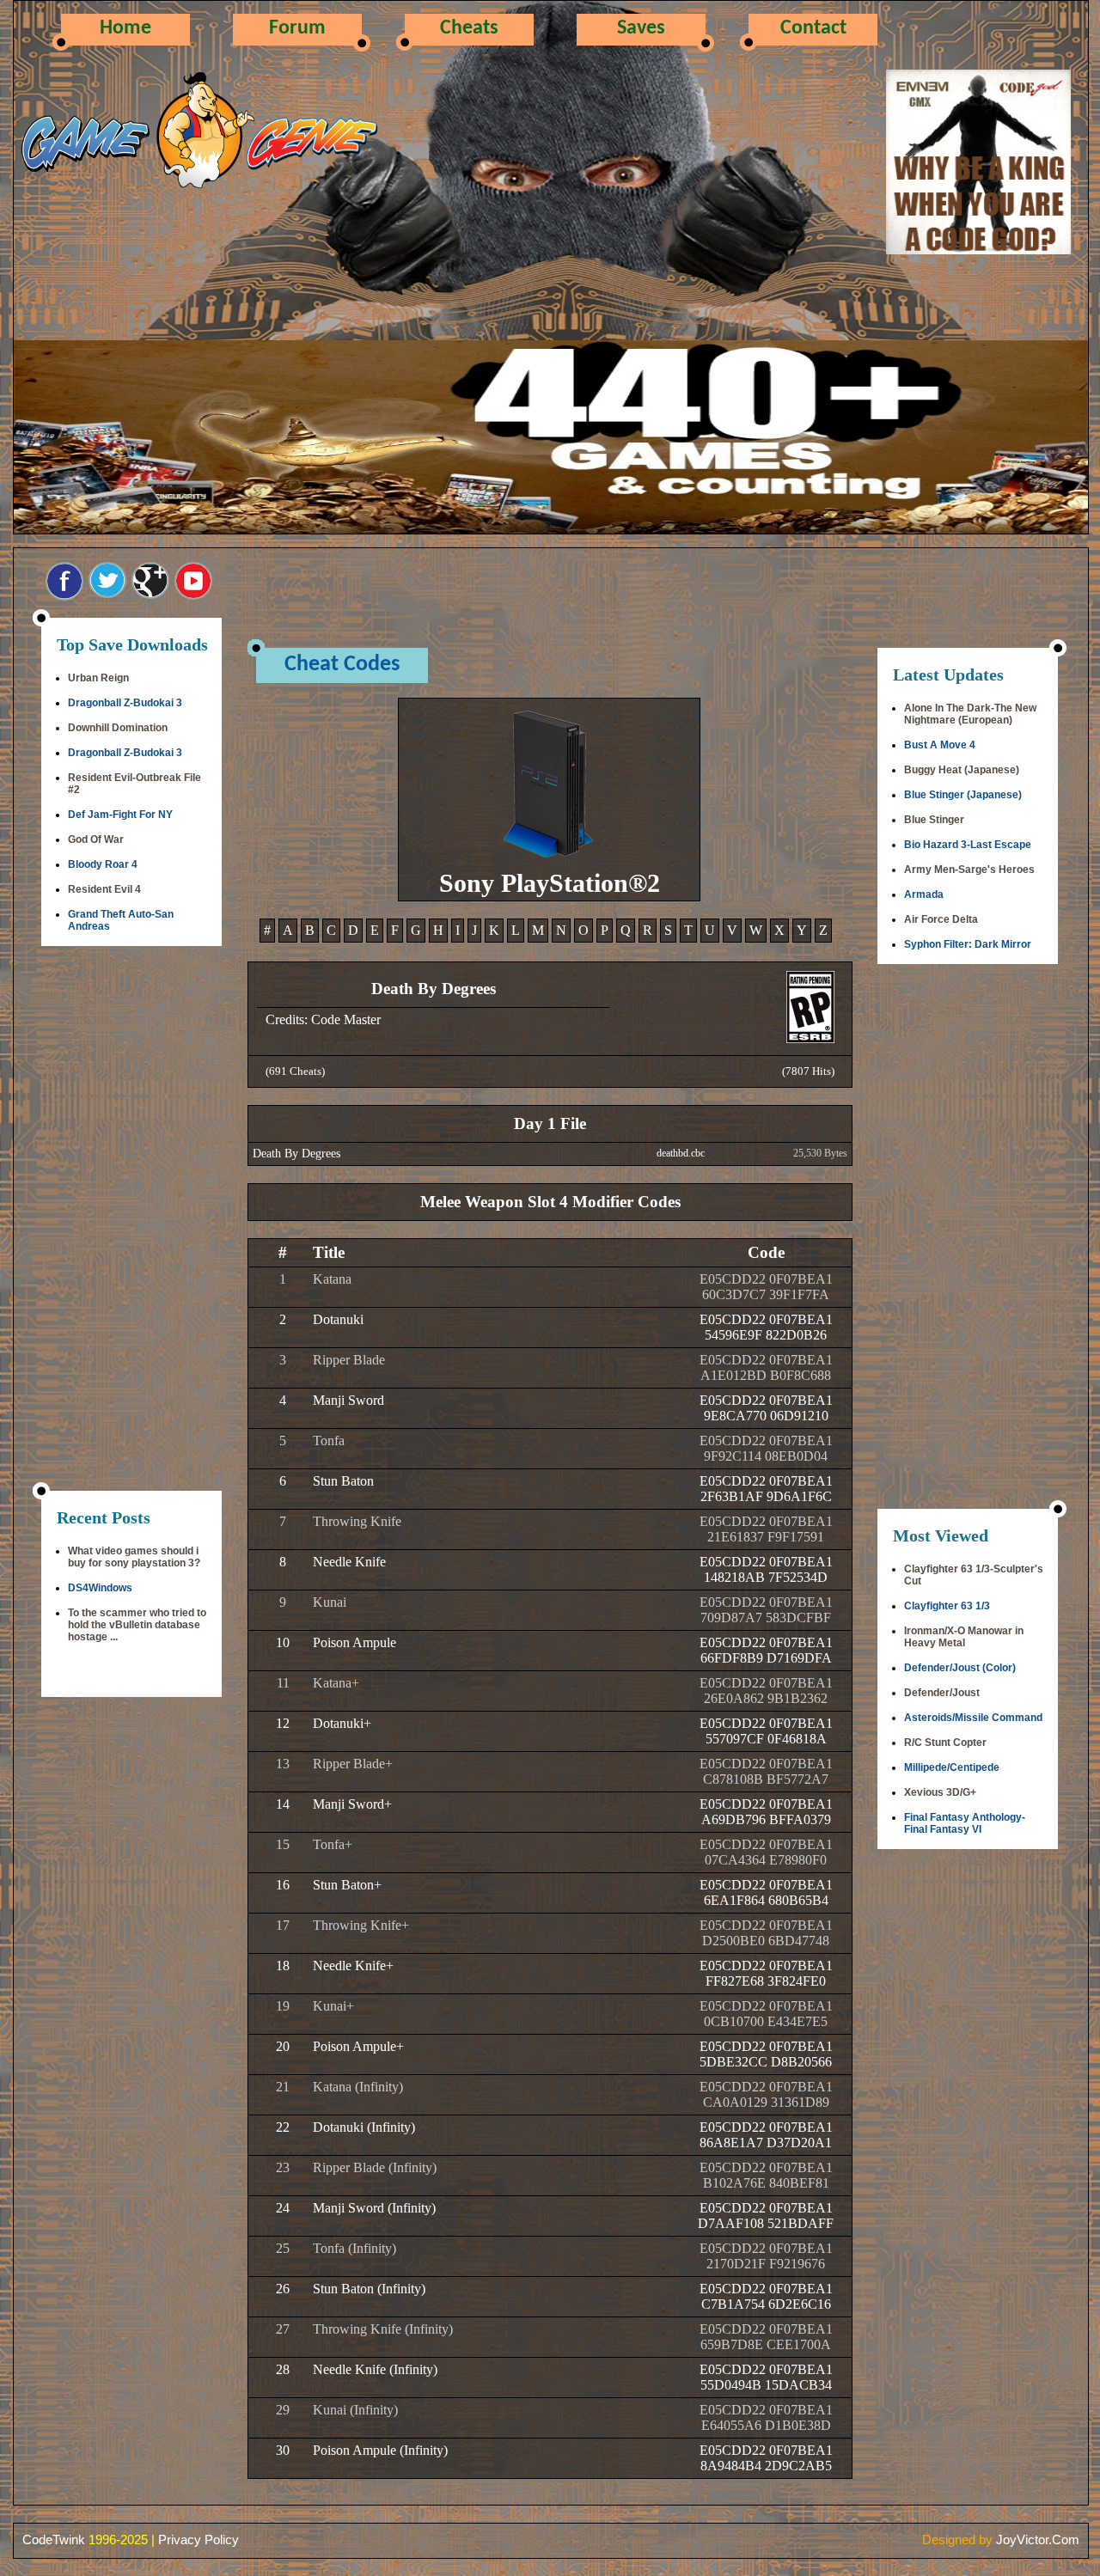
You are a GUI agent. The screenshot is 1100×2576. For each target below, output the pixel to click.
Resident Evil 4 (104, 889)
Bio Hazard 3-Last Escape (968, 845)
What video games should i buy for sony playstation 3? (134, 1557)
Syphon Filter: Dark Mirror (968, 944)
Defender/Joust (942, 1693)
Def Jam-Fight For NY (120, 815)
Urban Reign (98, 678)
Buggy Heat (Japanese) (962, 770)
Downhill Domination (118, 728)
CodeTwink (54, 2539)
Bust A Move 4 (940, 745)
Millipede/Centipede (952, 1767)
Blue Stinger (934, 820)
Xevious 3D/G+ (940, 1792)
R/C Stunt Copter (945, 1743)
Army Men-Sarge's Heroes (969, 870)
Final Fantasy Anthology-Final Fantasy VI (965, 1823)
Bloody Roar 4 (103, 864)
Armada (924, 894)
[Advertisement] (131, 1220)
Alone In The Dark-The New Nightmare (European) (970, 714)
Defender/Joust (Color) (960, 1668)
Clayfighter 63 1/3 (947, 1606)
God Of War (96, 839)
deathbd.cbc (681, 1153)
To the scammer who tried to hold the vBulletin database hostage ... (137, 1625)
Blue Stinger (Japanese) (963, 795)
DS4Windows (100, 1588)
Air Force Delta (941, 919)
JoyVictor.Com (1038, 2539)
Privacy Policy (199, 2539)
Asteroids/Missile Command (973, 1718)
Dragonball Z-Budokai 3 (125, 703)
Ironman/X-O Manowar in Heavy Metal (964, 1637)
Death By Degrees (296, 1154)
